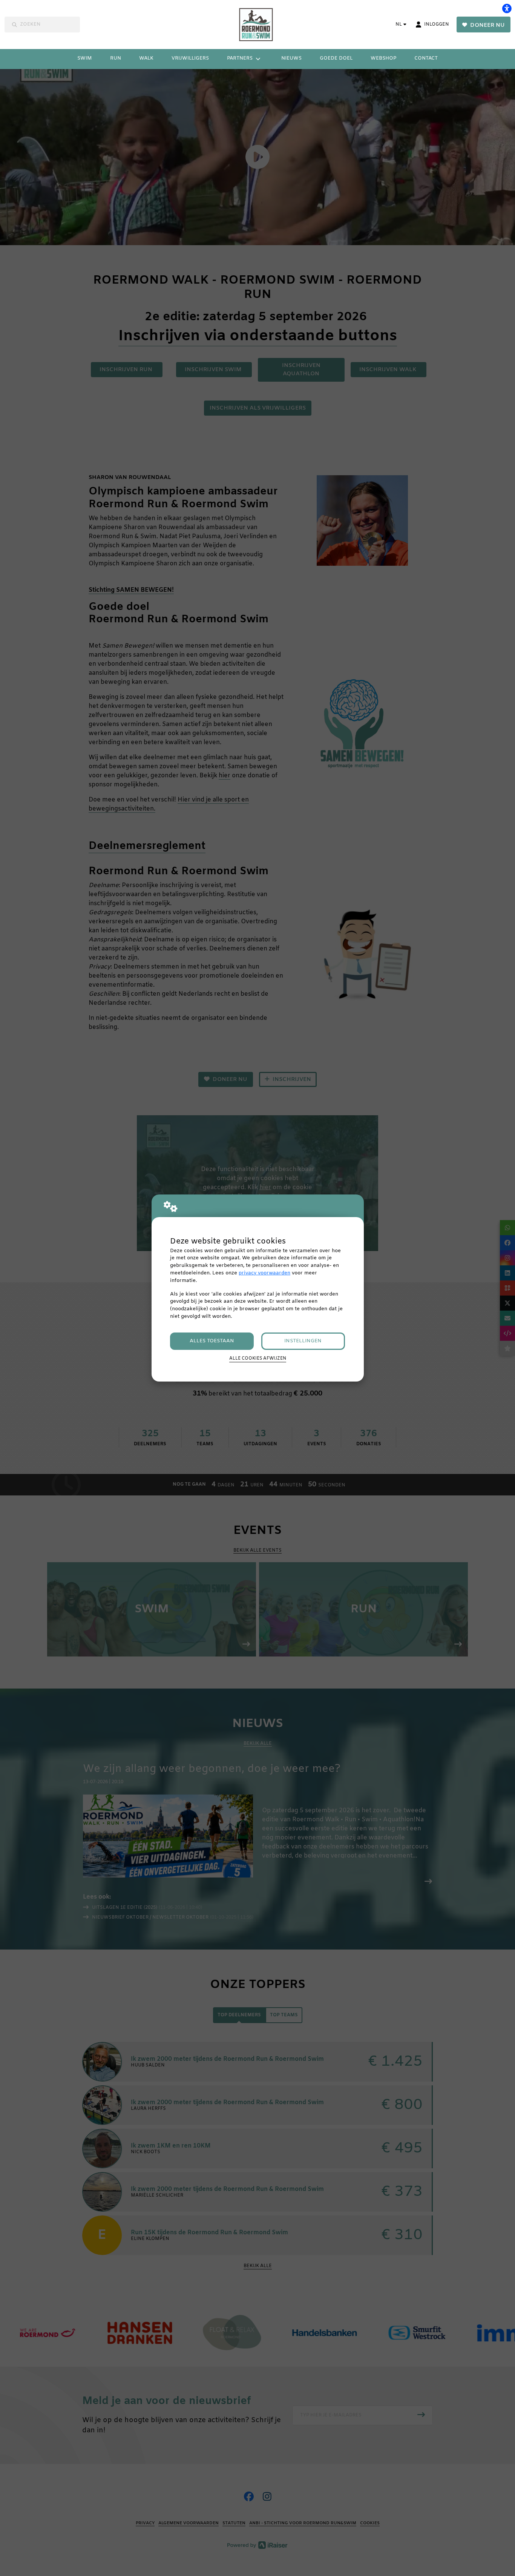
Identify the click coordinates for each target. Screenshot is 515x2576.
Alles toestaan (212, 1341)
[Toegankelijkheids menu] (507, 8)
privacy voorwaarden (264, 1273)
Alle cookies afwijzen (258, 1359)
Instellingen (303, 1341)
